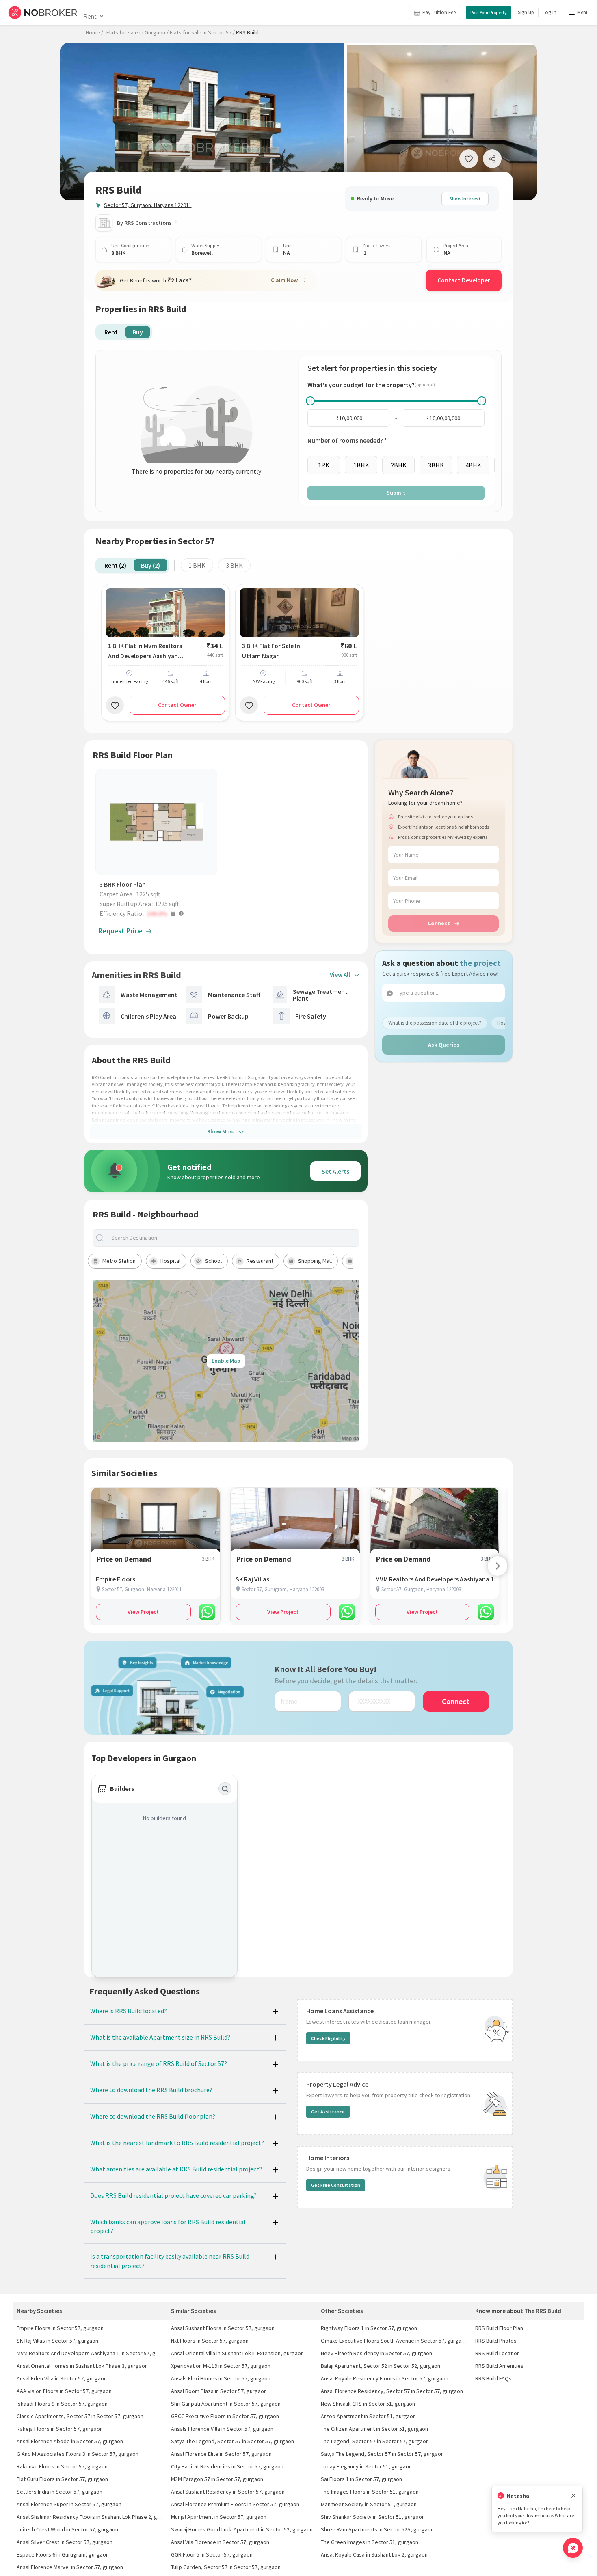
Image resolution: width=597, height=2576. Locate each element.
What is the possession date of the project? (435, 1023)
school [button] (213, 1261)
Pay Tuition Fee (439, 12)
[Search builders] (225, 1789)
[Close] (573, 2496)
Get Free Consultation (336, 2185)
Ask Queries (444, 1045)
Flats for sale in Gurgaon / (137, 32)
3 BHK (234, 565)
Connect (439, 923)
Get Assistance (328, 2112)
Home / (94, 32)
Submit (396, 493)
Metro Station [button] (119, 1261)
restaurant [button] (260, 1261)
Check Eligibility (328, 2038)
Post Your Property (489, 12)
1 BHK (197, 565)
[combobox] (233, 1238)
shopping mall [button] (315, 1261)
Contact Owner (177, 705)
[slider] (310, 401)
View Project (143, 1612)
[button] (158, 913)
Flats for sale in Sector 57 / (202, 32)
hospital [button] (170, 1261)
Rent (90, 16)
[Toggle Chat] (573, 2548)
